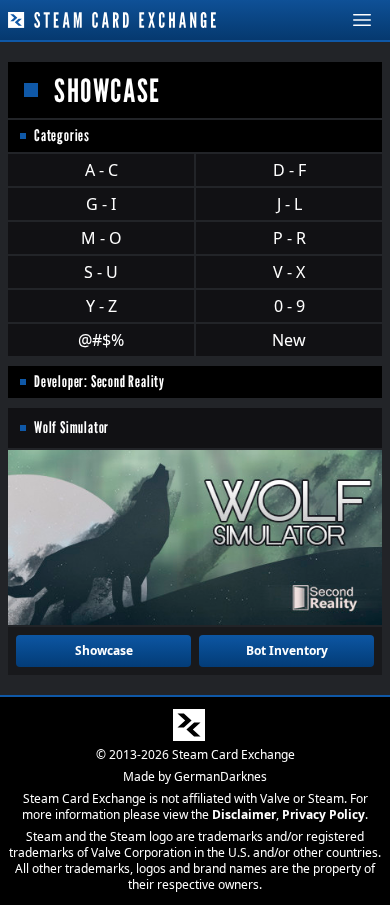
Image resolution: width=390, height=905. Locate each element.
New (289, 340)
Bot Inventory (287, 650)
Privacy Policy (323, 814)
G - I (101, 204)
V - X (289, 272)
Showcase (104, 650)
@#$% (101, 340)
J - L (289, 204)
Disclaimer (244, 814)
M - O (101, 238)
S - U (101, 272)
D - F (289, 170)
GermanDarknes (220, 776)
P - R (289, 238)
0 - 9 (289, 306)
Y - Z (101, 306)
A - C (101, 170)
